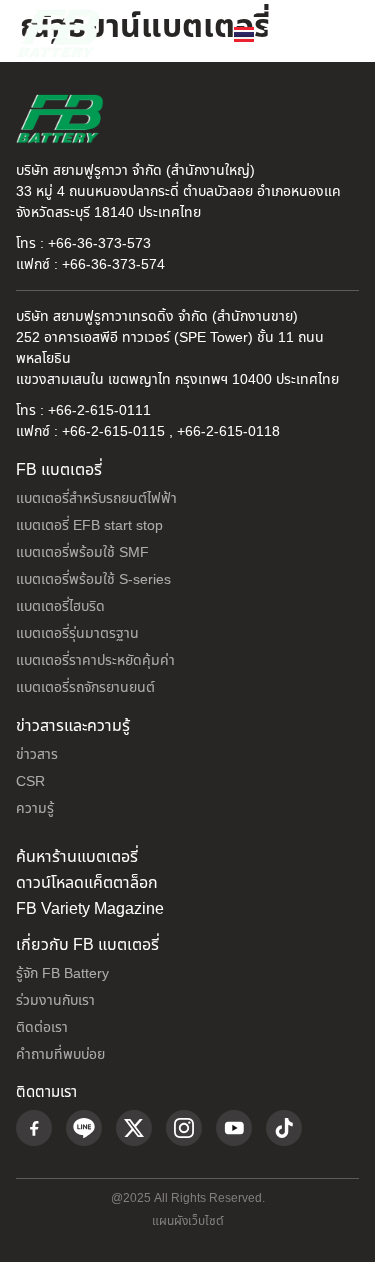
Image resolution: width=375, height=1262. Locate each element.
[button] (338, 33)
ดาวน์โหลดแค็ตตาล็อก (87, 883)
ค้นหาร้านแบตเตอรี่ (77, 857)
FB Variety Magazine (90, 909)
